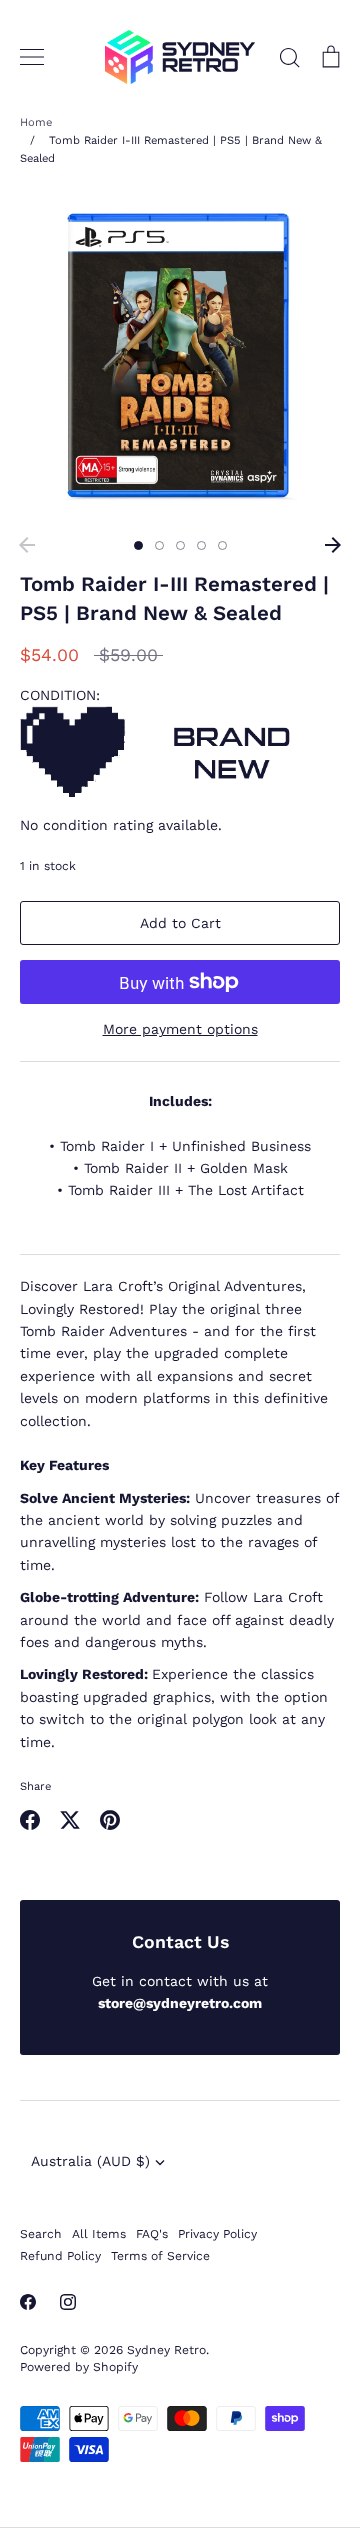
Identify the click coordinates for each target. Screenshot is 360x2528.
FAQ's (152, 2234)
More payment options (180, 1029)
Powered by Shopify (79, 2367)
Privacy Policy (217, 2234)
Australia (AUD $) (90, 2161)
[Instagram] (68, 2302)
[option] (180, 358)
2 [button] (159, 545)
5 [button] (222, 545)
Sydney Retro (166, 2350)
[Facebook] (28, 2302)
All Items (99, 2234)
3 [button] (180, 545)
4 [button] (201, 545)
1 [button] (138, 545)
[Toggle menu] (32, 57)
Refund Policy (60, 2256)
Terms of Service (160, 2256)
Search (41, 2234)
